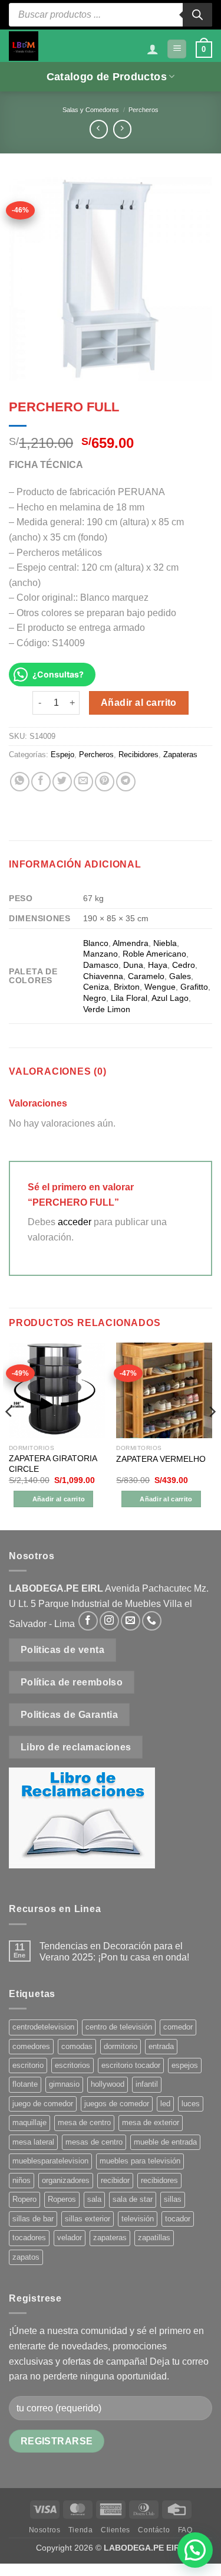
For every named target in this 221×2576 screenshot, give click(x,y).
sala (94, 2199)
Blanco (96, 943)
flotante (25, 2084)
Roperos (62, 2199)
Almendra (131, 943)
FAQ (185, 2530)
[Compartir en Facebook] (41, 782)
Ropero (24, 2199)
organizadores (66, 2180)
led (165, 2104)
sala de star (133, 2199)
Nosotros (45, 2530)
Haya (158, 965)
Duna (133, 965)
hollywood (108, 2084)
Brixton (127, 987)
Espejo (62, 755)
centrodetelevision (43, 2027)
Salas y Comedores (91, 110)
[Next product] (99, 129)
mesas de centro (94, 2142)
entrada (161, 2046)
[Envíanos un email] (131, 1621)
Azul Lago (170, 998)
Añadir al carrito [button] (59, 1499)
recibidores (159, 2180)
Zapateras (180, 755)
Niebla (165, 943)
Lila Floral (129, 998)
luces (191, 2104)
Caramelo (146, 976)
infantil (147, 2084)
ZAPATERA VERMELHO (161, 1459)
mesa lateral (33, 2142)
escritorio (28, 2065)
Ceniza (96, 987)
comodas (77, 2046)
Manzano (100, 954)
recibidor (115, 2180)
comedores (31, 2046)
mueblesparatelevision (50, 2161)
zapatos (26, 2257)
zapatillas (154, 2238)
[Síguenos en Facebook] (88, 1621)
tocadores (29, 2238)
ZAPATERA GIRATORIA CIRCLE (53, 1464)
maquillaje (29, 2122)
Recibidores (138, 755)
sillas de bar (33, 2219)
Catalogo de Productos (107, 77)
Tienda (81, 2530)
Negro (95, 998)
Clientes (116, 2530)
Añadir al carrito (139, 703)
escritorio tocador (131, 2065)
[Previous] (9, 1435)
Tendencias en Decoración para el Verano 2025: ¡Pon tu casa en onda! (114, 1952)
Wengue (160, 987)
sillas (173, 2199)
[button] (177, 49)
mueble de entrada (165, 2142)
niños (22, 2180)
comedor (178, 2027)
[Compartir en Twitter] (62, 782)
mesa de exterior (151, 2122)
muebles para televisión (140, 2161)
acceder (75, 1222)
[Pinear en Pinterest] (105, 782)
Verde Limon (107, 1009)
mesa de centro (84, 2122)
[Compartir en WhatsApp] (20, 782)
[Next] (212, 1435)
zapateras (110, 2238)
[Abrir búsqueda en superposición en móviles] (111, 15)
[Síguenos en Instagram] (109, 1621)
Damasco (101, 965)
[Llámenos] (152, 1621)
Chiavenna (103, 976)
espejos (185, 2065)
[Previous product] (122, 129)
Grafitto (194, 987)
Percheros (144, 110)
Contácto (154, 2530)
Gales (180, 976)
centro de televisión (119, 2027)
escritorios (72, 2065)
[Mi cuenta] (153, 49)
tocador (178, 2219)
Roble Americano (154, 954)
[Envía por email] (83, 782)
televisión (138, 2219)
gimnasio (64, 2084)
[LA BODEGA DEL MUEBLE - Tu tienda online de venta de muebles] (24, 46)
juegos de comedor (117, 2104)
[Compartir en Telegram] (126, 782)
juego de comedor (43, 2104)
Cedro (184, 965)
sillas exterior (88, 2219)
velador (70, 2238)
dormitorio (121, 2046)
